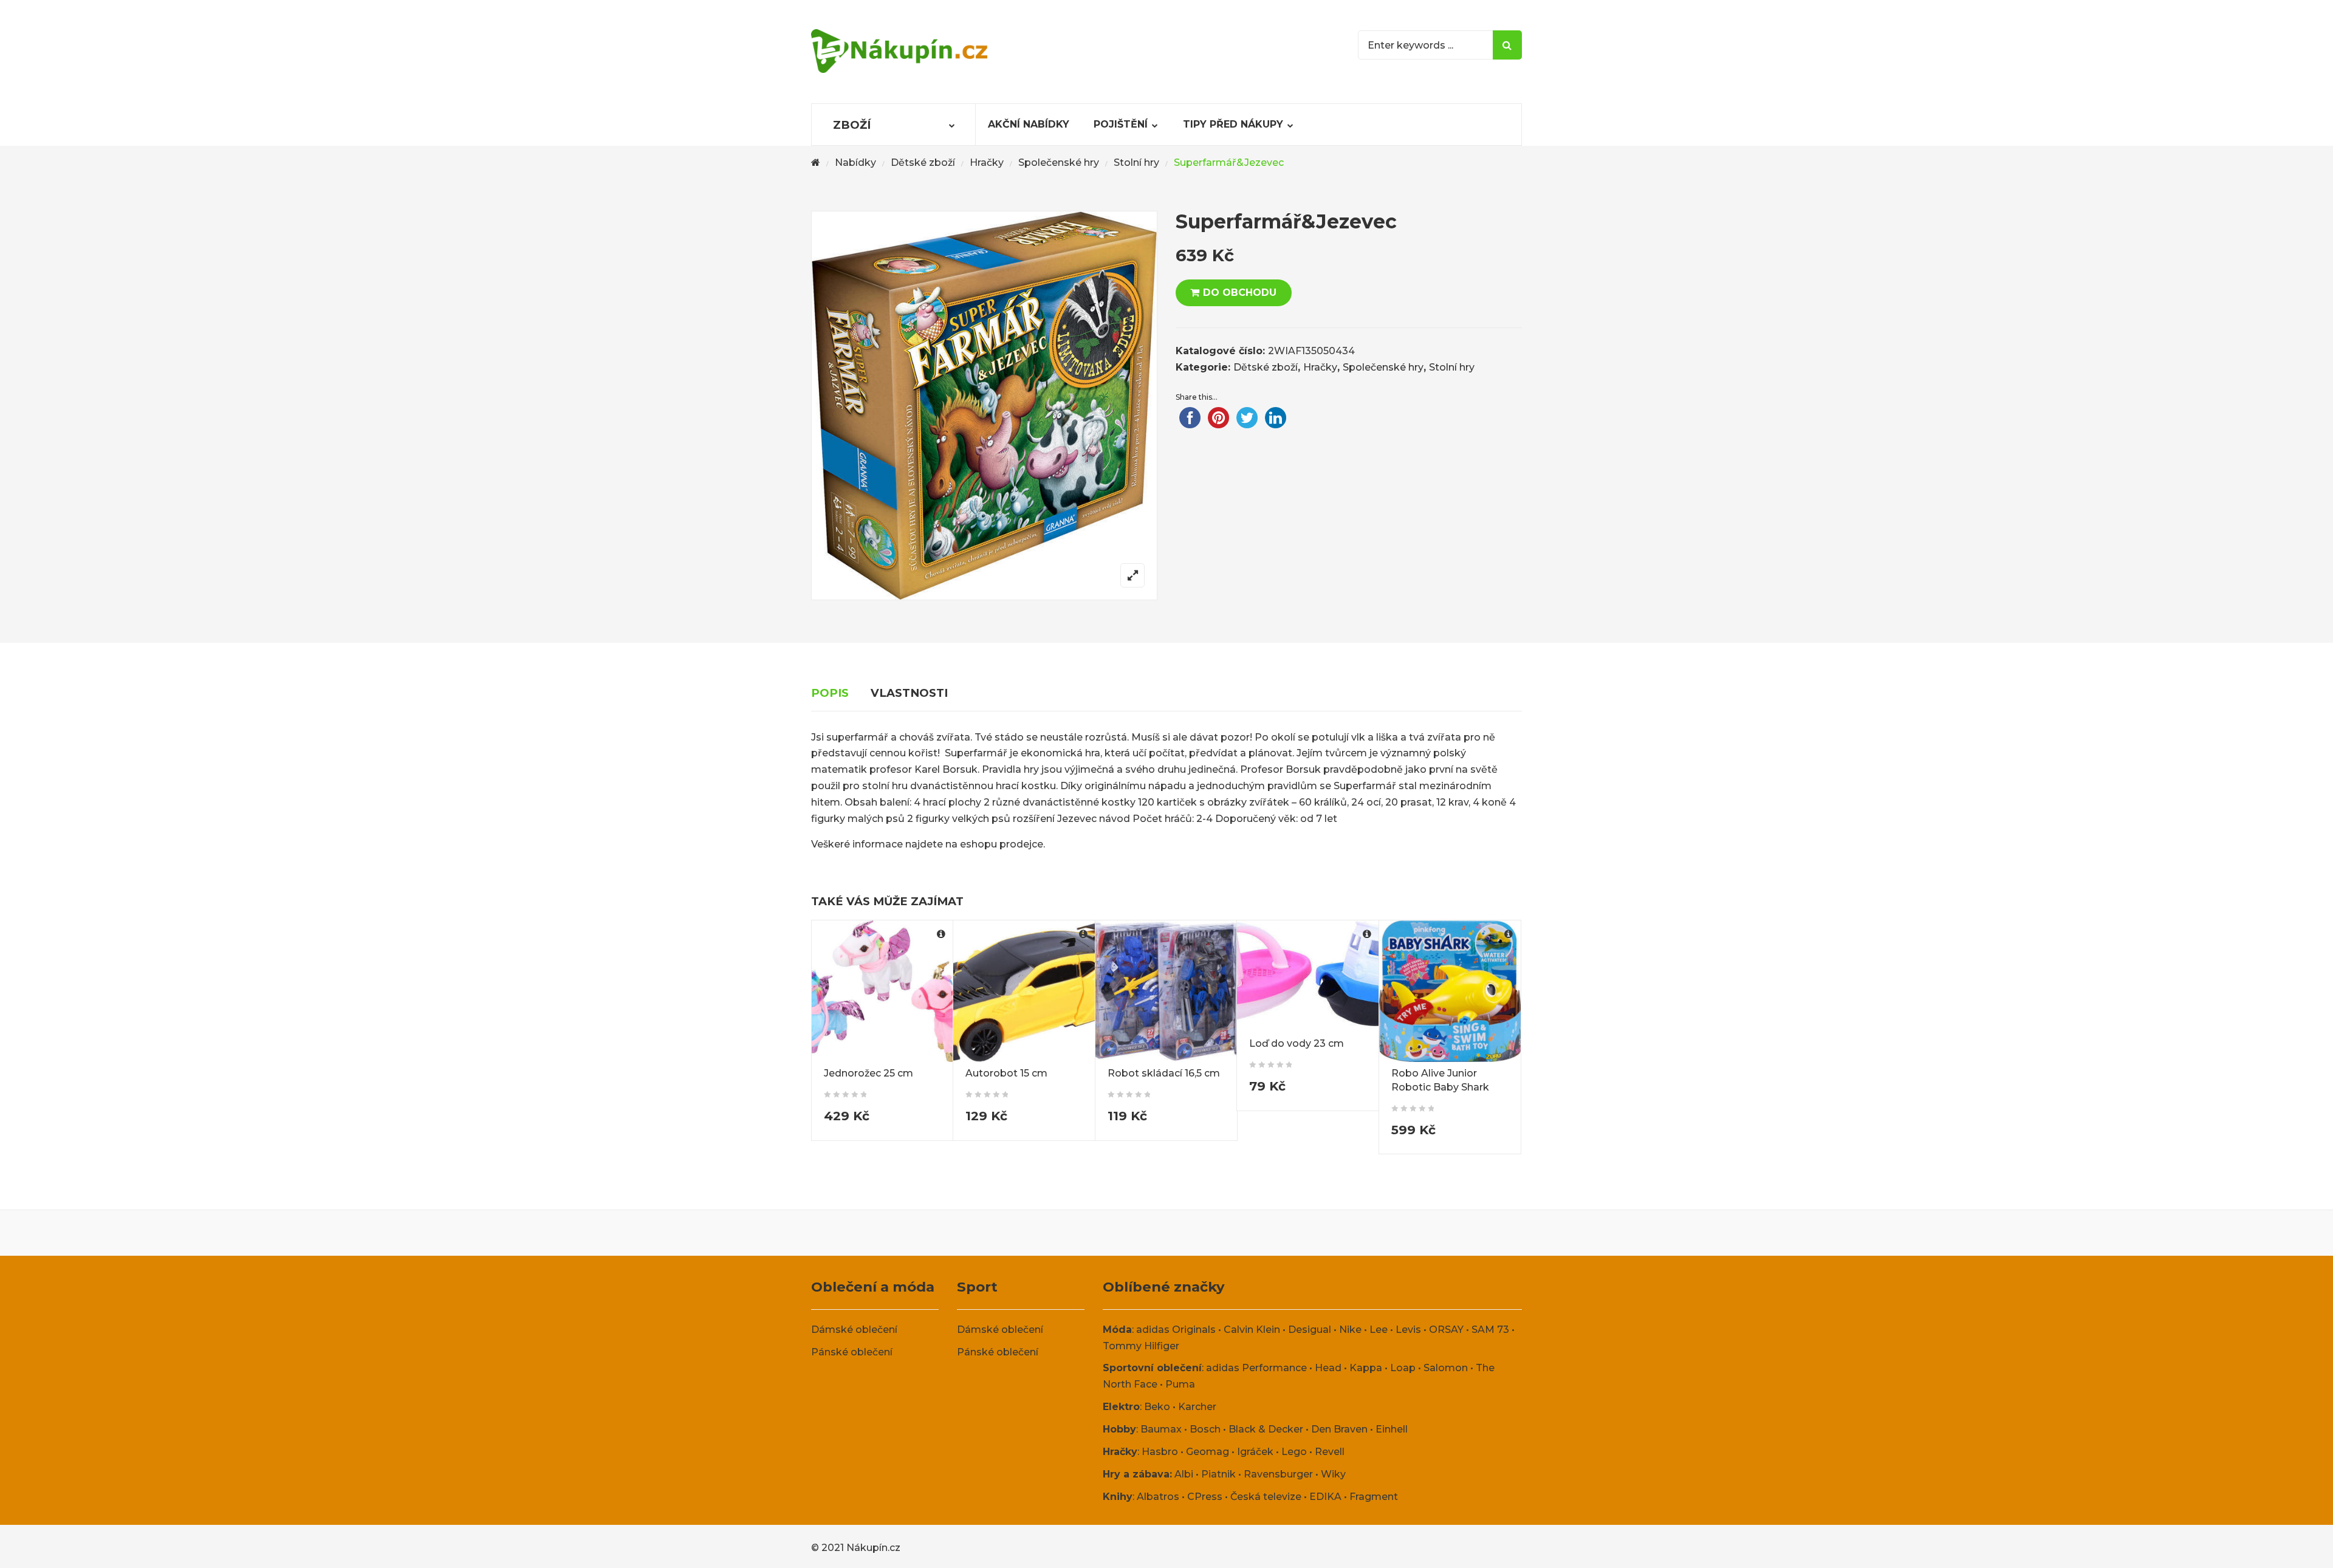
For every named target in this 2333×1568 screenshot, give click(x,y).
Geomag (1208, 1452)
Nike (1350, 1330)
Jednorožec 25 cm (868, 1073)
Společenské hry (1059, 163)
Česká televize (1266, 1497)
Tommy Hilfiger (1141, 1346)
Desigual (1310, 1330)
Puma (1180, 1384)
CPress (1205, 1497)
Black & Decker (1266, 1429)
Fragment (1374, 1497)
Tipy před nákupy (1233, 124)
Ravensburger (1278, 1474)
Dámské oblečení (854, 1330)
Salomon (1446, 1368)
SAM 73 (1490, 1330)
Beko (1157, 1407)
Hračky (987, 163)
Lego (1294, 1452)
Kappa (1366, 1368)
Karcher (1197, 1407)
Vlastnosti (909, 693)
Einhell (1392, 1429)
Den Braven (1339, 1429)
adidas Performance (1256, 1368)
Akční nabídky (1029, 124)
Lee (1379, 1330)
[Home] (816, 163)
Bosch (1205, 1429)
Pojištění (1121, 124)
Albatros (1158, 1497)
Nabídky (855, 163)
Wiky (1333, 1474)
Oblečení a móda (873, 1287)
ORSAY (1446, 1330)
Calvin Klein (1252, 1330)
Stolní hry (1136, 163)
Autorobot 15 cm (1006, 1073)
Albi (1184, 1474)
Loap (1403, 1368)
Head (1328, 1368)
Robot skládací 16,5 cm (1164, 1073)
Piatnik (1218, 1474)
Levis (1408, 1330)
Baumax (1161, 1429)
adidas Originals (1176, 1330)
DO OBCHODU (1240, 293)
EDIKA (1325, 1497)
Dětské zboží (923, 163)
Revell (1330, 1452)
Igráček (1255, 1452)
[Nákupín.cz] (899, 51)
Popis (830, 693)
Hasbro (1160, 1452)
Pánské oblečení (852, 1352)
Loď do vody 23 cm (1297, 1043)
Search (1507, 45)
